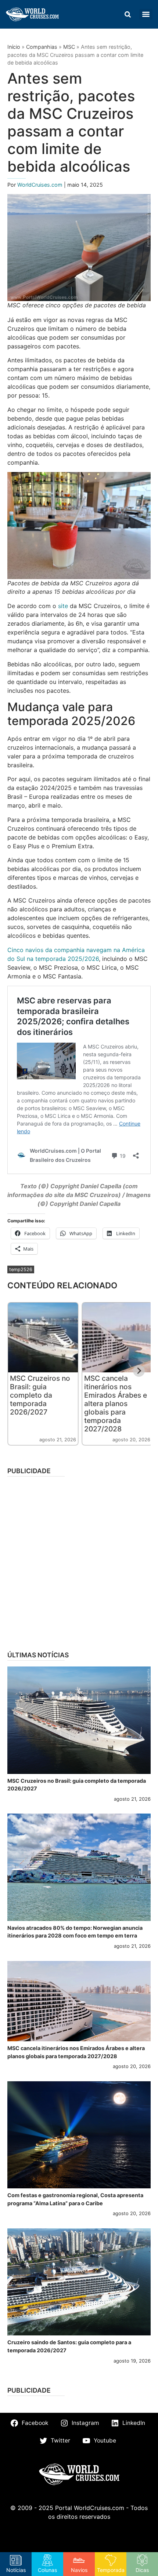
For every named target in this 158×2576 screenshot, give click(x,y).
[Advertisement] (79, 1561)
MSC (69, 47)
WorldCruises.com (41, 185)
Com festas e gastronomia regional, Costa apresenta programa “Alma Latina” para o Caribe (75, 2199)
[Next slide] (139, 1371)
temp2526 (21, 1269)
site (63, 606)
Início (14, 47)
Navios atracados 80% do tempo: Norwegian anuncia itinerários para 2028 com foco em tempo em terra (75, 1932)
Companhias (42, 47)
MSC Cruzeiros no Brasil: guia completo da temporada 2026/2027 (40, 1395)
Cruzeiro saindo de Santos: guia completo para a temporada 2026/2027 (69, 2346)
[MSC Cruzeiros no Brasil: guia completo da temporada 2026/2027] (79, 1720)
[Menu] (146, 14)
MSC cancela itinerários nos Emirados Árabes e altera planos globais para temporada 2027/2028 (116, 1404)
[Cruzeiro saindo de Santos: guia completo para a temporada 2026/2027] (79, 2282)
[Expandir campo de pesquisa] (128, 14)
